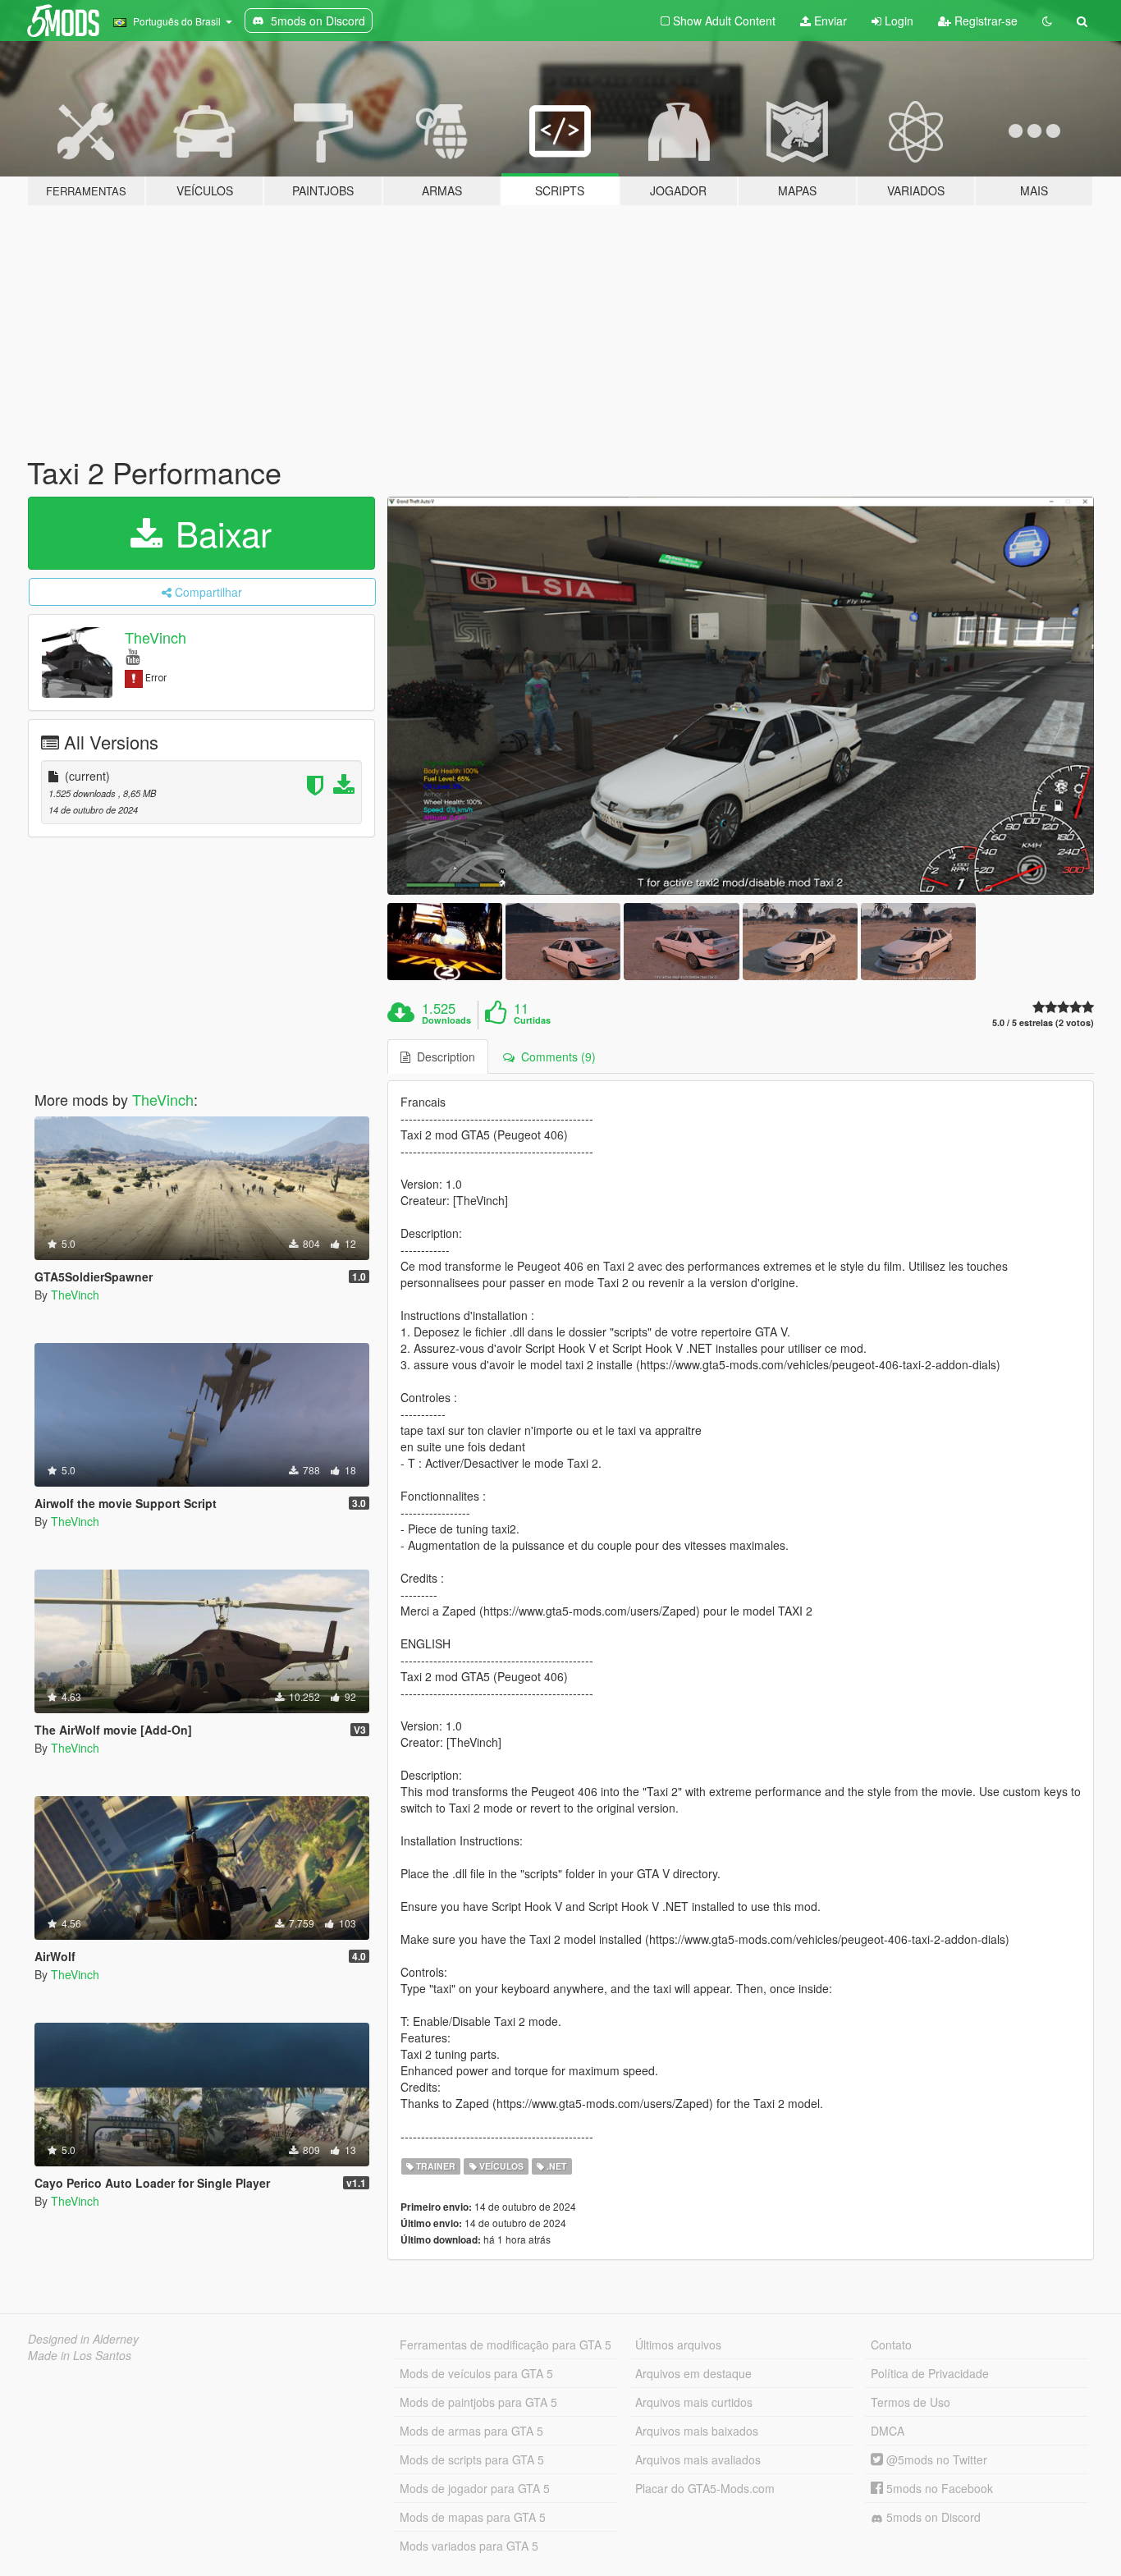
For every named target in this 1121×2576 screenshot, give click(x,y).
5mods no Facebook (938, 2488)
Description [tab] (443, 1057)
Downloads (446, 1020)
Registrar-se (984, 21)
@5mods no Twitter (935, 2459)
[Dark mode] (1047, 21)
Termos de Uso (911, 2402)
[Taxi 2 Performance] (741, 696)
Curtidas (532, 1020)
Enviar (829, 21)
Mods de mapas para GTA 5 (473, 2517)
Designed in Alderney (83, 2339)
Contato (891, 2345)
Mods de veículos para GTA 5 (476, 2373)
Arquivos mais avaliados (698, 2459)
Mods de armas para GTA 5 (471, 2431)
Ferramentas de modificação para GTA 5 (506, 2345)
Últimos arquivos (678, 2345)
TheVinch (156, 637)
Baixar (219, 533)
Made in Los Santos (80, 2355)
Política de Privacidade (930, 2373)
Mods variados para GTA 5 (469, 2546)
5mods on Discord (932, 2517)
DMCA (888, 2431)
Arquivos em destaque (693, 2373)
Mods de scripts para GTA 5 (472, 2459)
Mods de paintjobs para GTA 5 (478, 2402)
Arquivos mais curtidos (694, 2402)
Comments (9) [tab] (555, 1057)
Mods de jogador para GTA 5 (475, 2488)
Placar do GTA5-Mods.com (705, 2488)
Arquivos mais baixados (697, 2431)
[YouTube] (133, 655)
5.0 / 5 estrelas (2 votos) (1043, 1022)
